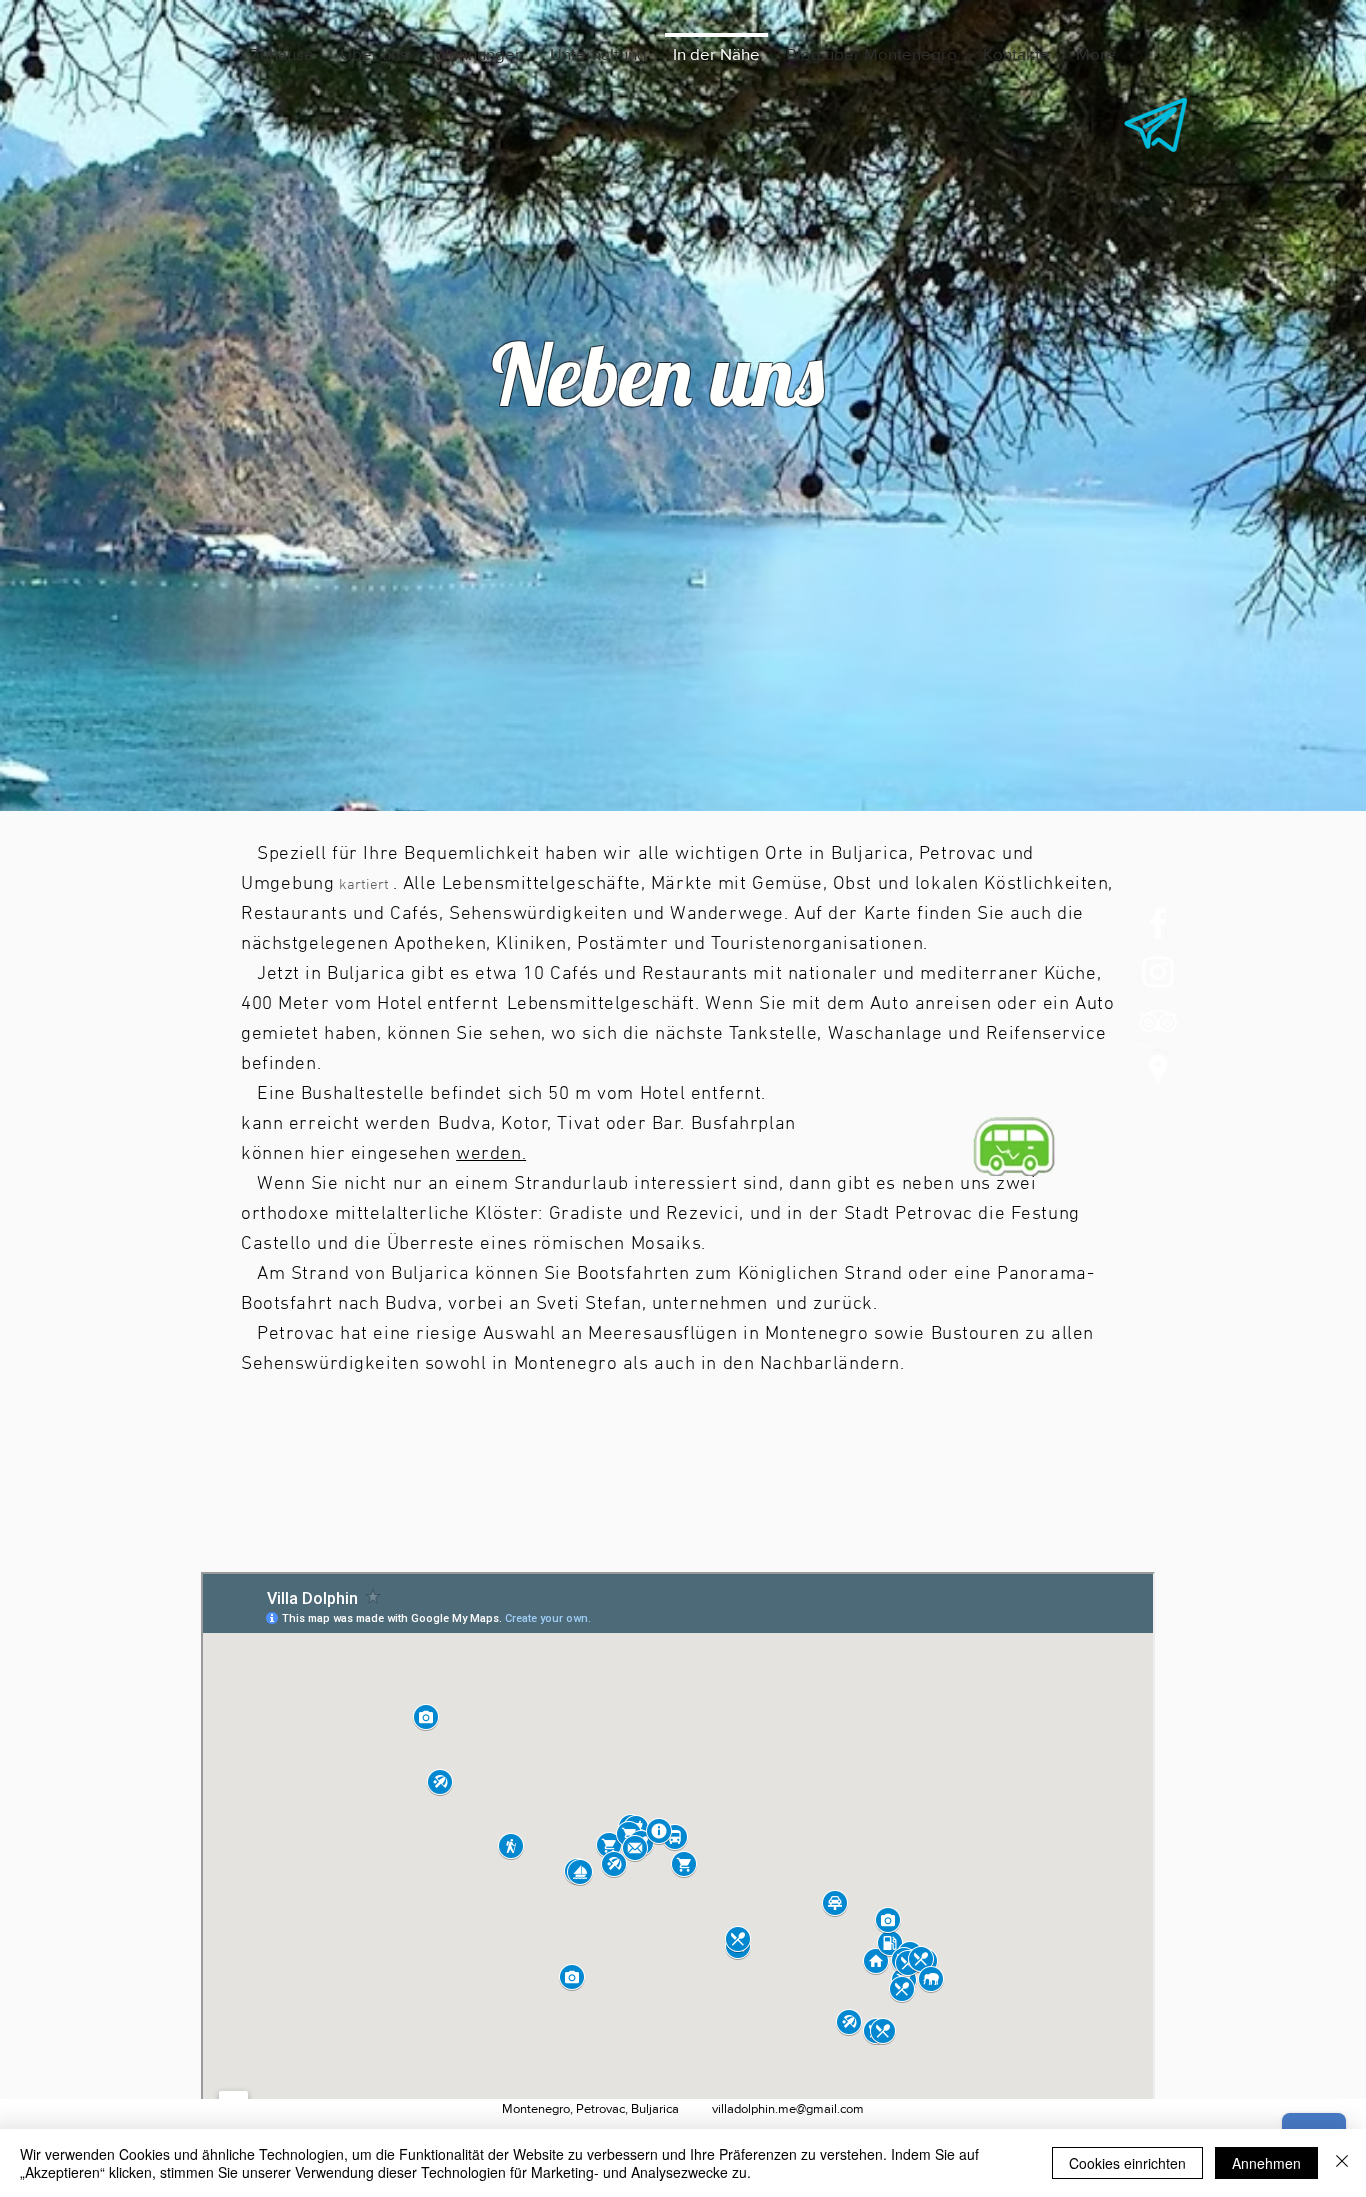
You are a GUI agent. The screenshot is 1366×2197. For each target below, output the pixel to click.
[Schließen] (1342, 2163)
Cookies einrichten (1127, 2163)
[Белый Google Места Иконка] (1158, 1070)
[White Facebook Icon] (1158, 923)
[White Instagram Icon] (1158, 972)
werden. (491, 1154)
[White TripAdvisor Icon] (1158, 1021)
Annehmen (1266, 2163)
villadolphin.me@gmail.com (788, 2108)
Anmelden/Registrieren (1099, 2122)
